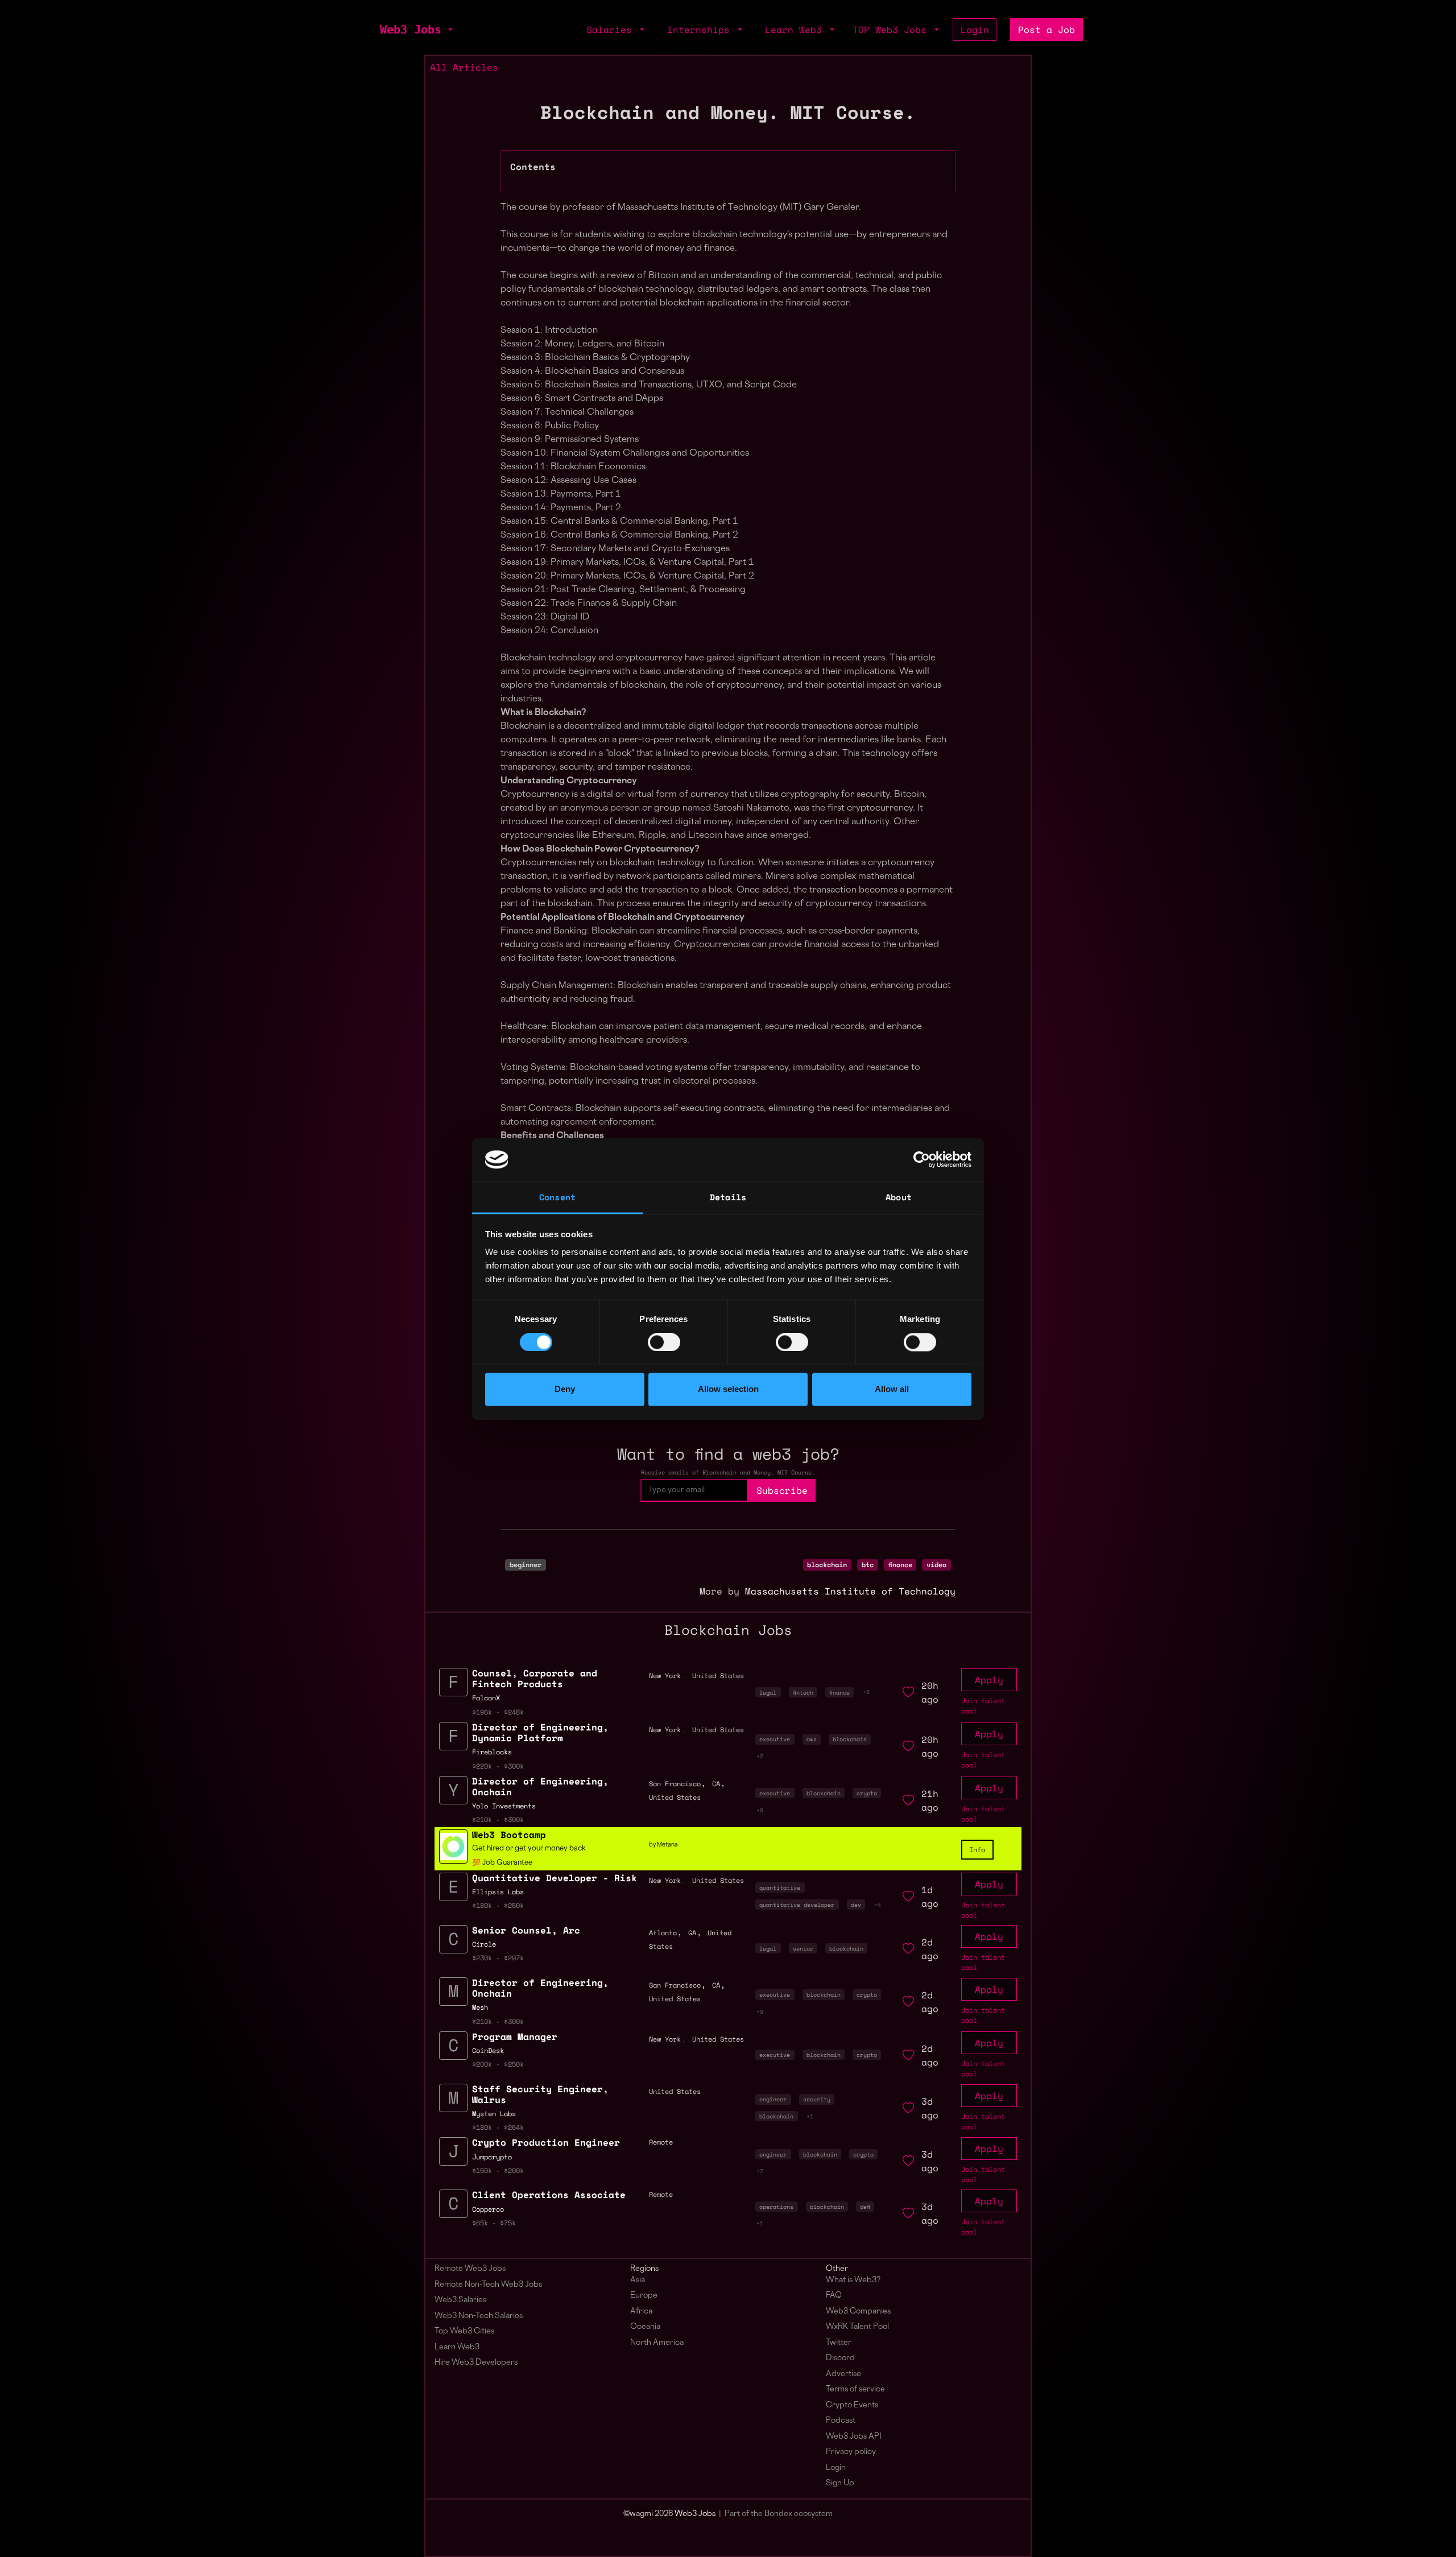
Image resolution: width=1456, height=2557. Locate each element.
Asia (638, 2280)
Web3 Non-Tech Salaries (479, 2316)
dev (856, 1905)
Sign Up (840, 2483)
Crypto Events (852, 2405)
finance (900, 1565)
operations (776, 2207)
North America (657, 2343)
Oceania (645, 2327)
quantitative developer (797, 1905)
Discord (840, 2358)
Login (975, 30)
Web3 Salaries (460, 2300)
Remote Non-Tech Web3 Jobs (488, 2285)
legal (768, 1692)
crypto (867, 1793)
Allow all (892, 1389)
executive (775, 1739)
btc (868, 1565)
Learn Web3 (457, 2347)
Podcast (841, 2421)
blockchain (827, 1565)
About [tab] (899, 1197)
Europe (644, 2296)
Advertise (843, 2374)
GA (692, 1933)
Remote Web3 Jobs (470, 2269)
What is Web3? (853, 2280)
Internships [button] (701, 30)
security (817, 2099)
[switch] (664, 1342)
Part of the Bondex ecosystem (779, 2514)
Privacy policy (851, 2452)
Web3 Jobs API (854, 2437)
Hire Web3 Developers (476, 2363)
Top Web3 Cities (464, 2331)
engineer (773, 2099)
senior (803, 1948)
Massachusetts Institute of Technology (850, 1591)
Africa (641, 2312)
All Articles (464, 67)
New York (665, 1676)
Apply (989, 1680)
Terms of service (855, 2389)
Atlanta (663, 1933)
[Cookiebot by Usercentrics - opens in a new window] (922, 1159)
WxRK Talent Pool (857, 2327)
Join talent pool (983, 1706)
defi (865, 2207)
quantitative (780, 1887)
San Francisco (675, 1784)
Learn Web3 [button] (796, 30)
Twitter (839, 2343)
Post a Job (1046, 30)
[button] (449, 30)
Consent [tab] (557, 1197)
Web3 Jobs (411, 30)
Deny (565, 1389)
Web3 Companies (858, 2312)
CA (716, 1784)
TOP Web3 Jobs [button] (892, 30)
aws (812, 1739)
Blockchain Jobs (728, 1630)
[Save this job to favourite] (908, 1692)
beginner (526, 1565)
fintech (803, 1692)
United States (718, 1676)
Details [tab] (728, 1197)
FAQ (834, 2296)
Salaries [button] (612, 30)
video (936, 1565)
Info (977, 1850)
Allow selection (728, 1389)
